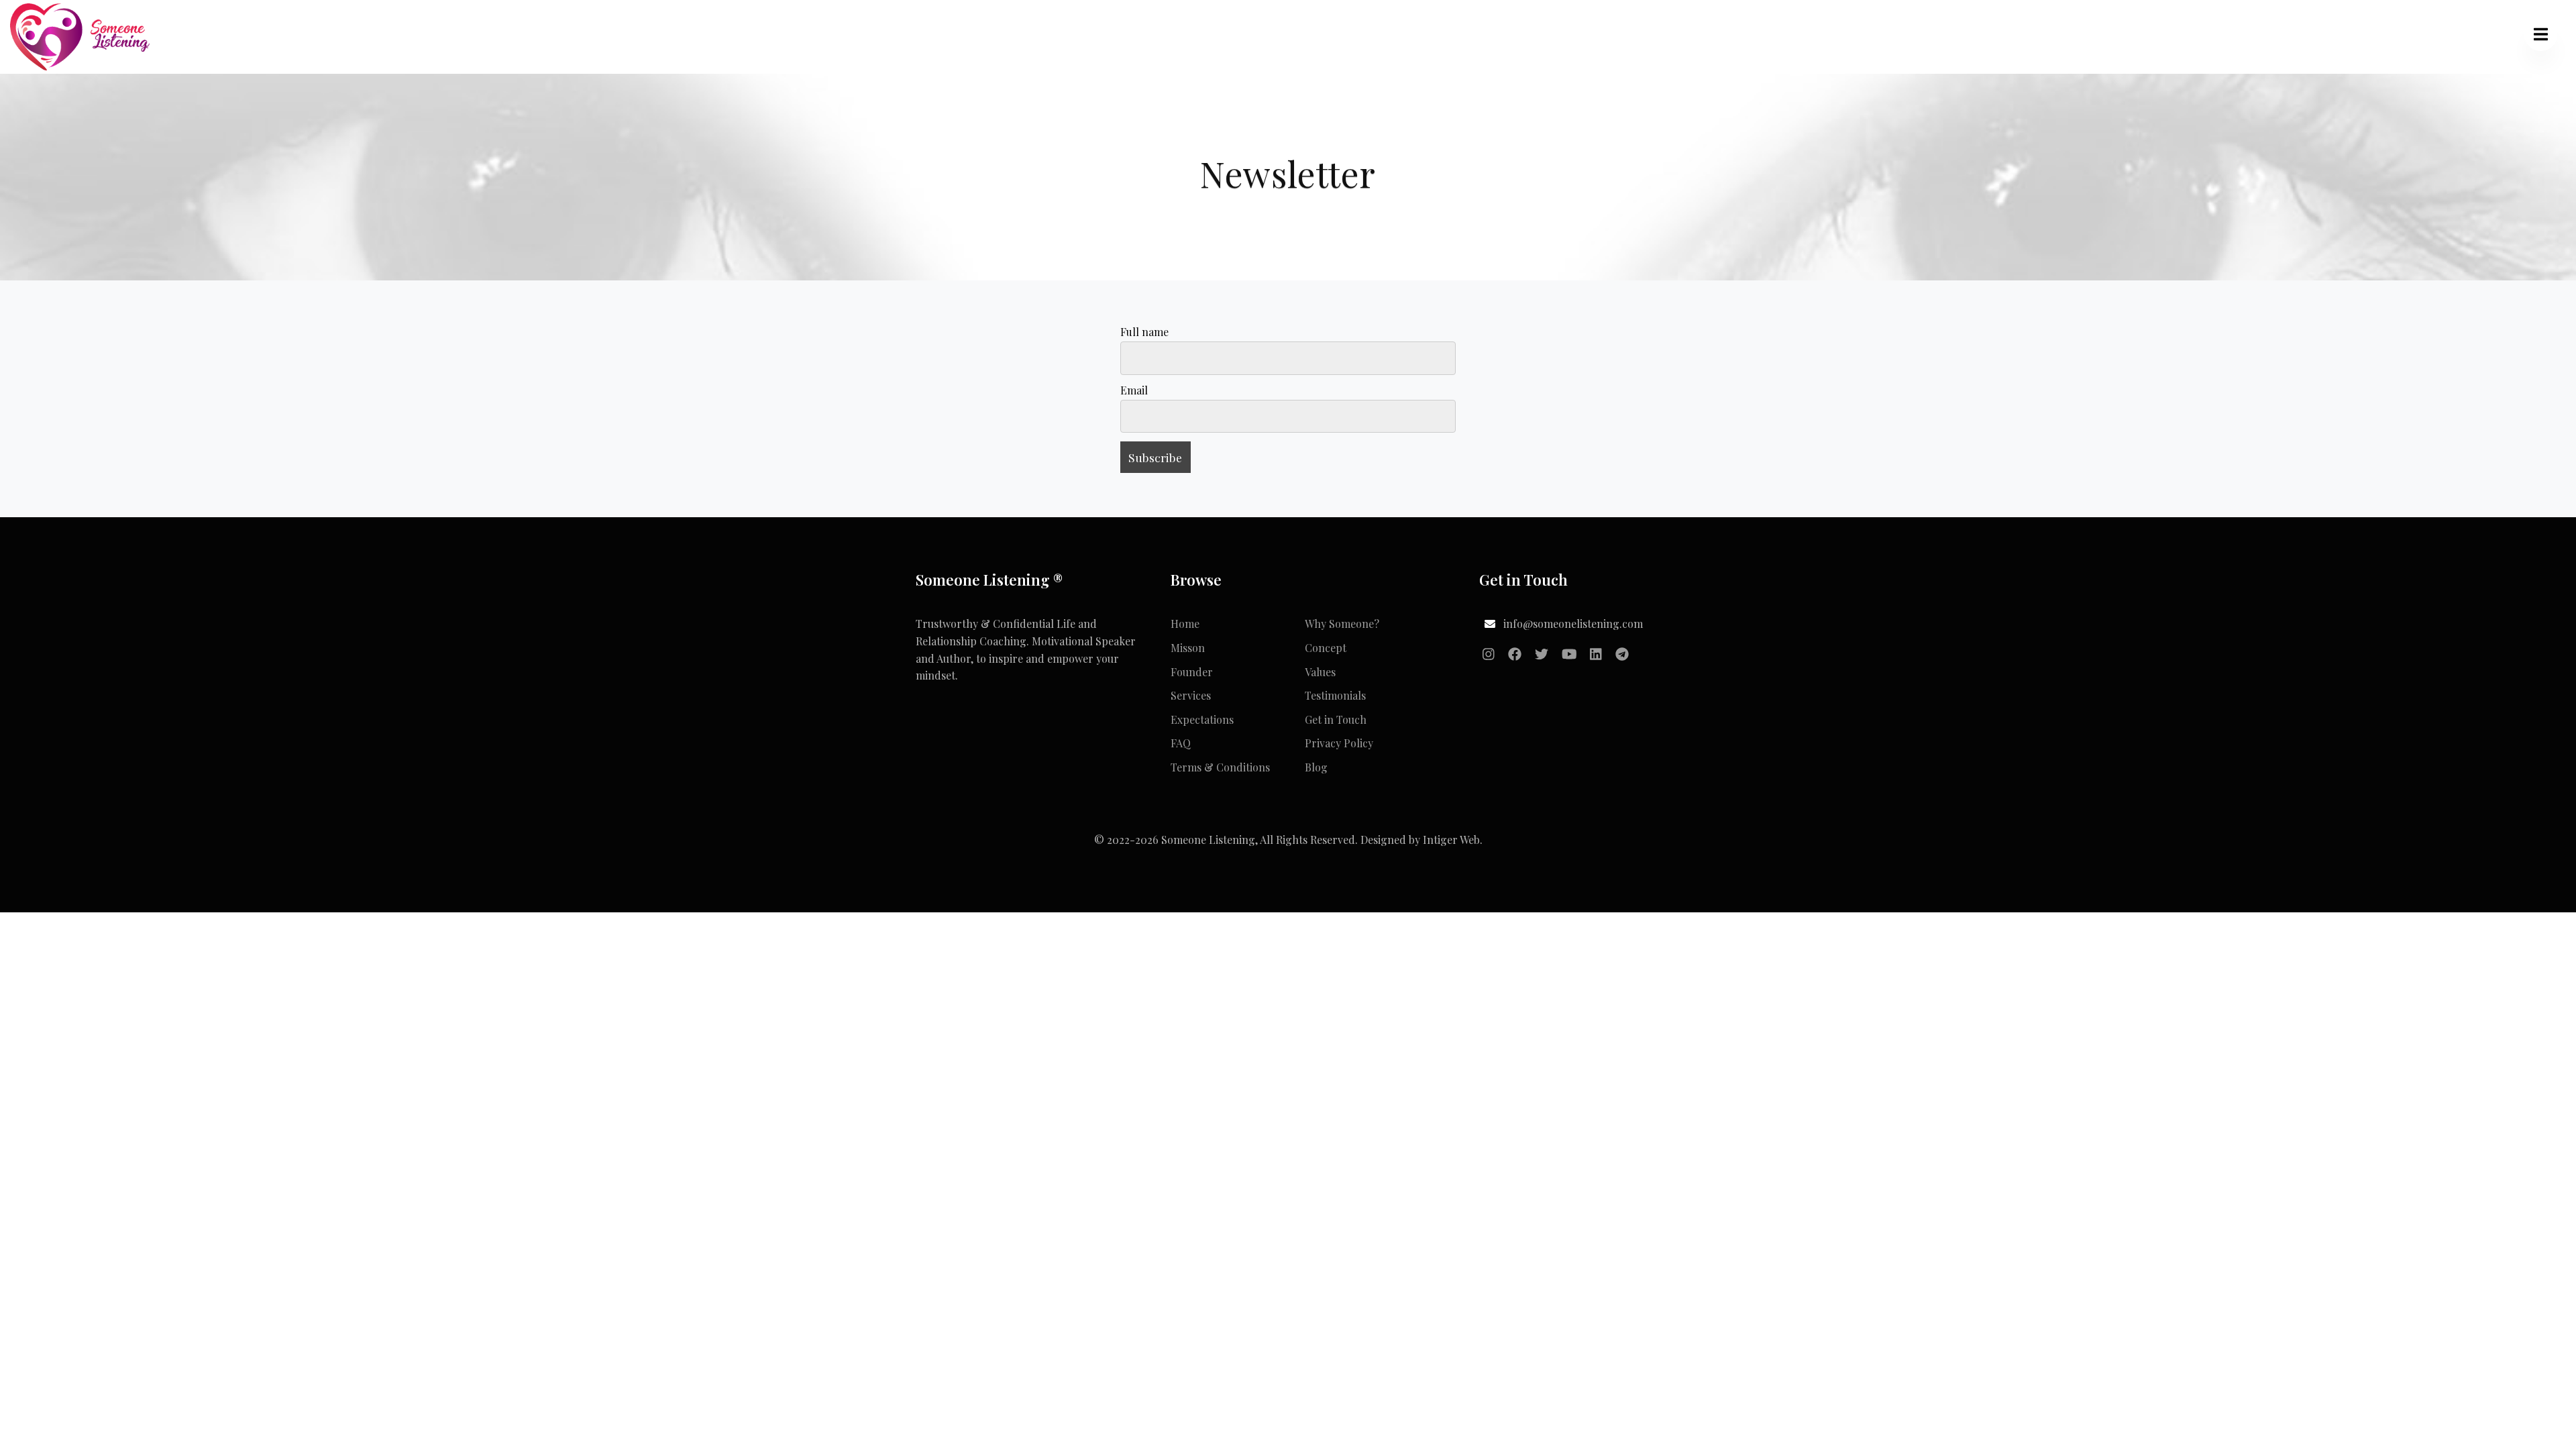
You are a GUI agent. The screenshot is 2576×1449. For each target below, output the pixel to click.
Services (1191, 695)
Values (1320, 672)
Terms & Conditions (1220, 767)
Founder (1192, 672)
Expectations (1202, 719)
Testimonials (1335, 695)
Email (1134, 390)
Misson (1188, 648)
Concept (1326, 648)
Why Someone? (1342, 624)
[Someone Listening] (81, 35)
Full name (1144, 332)
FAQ (1181, 743)
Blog (1316, 767)
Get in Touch (1336, 719)
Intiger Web (1451, 840)
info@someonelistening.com (1573, 624)
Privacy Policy (1339, 743)
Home (1185, 624)
